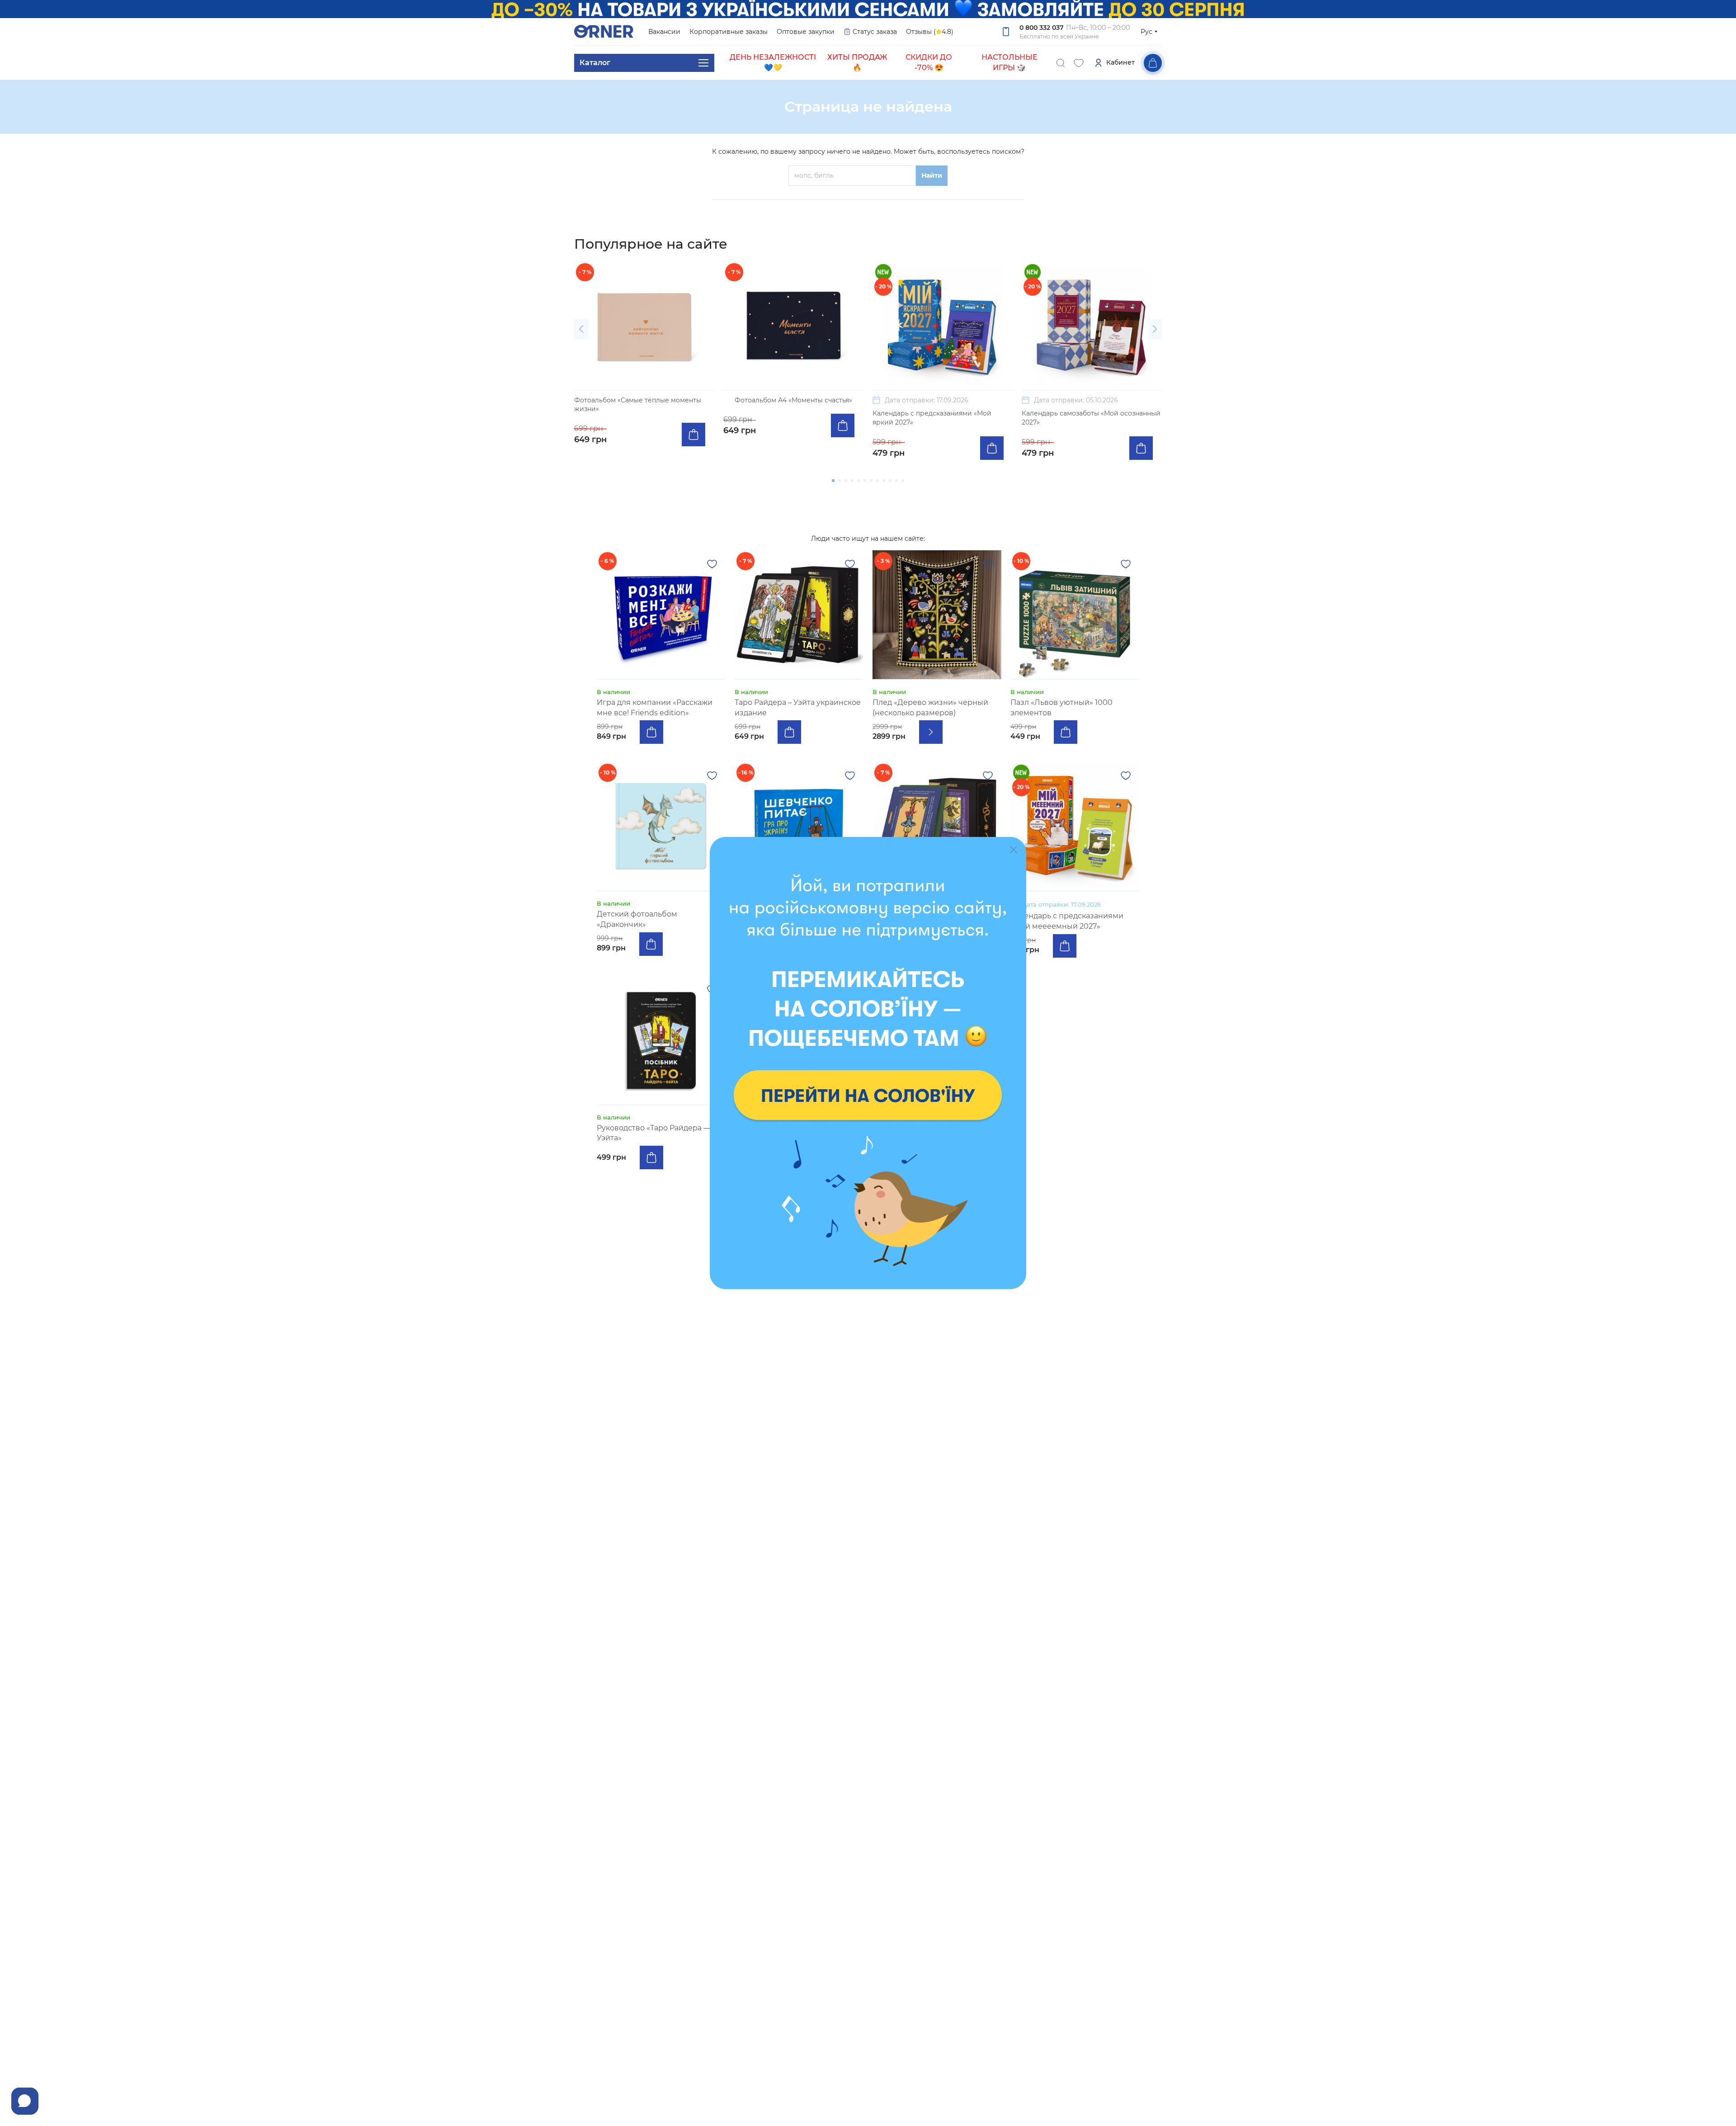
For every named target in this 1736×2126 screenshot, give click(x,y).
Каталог (595, 63)
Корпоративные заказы (729, 32)
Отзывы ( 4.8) (930, 32)
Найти (932, 175)
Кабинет (1120, 62)
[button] (581, 329)
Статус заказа (875, 32)
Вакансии (664, 32)
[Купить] (693, 435)
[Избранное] (1079, 63)
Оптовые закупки (806, 32)
